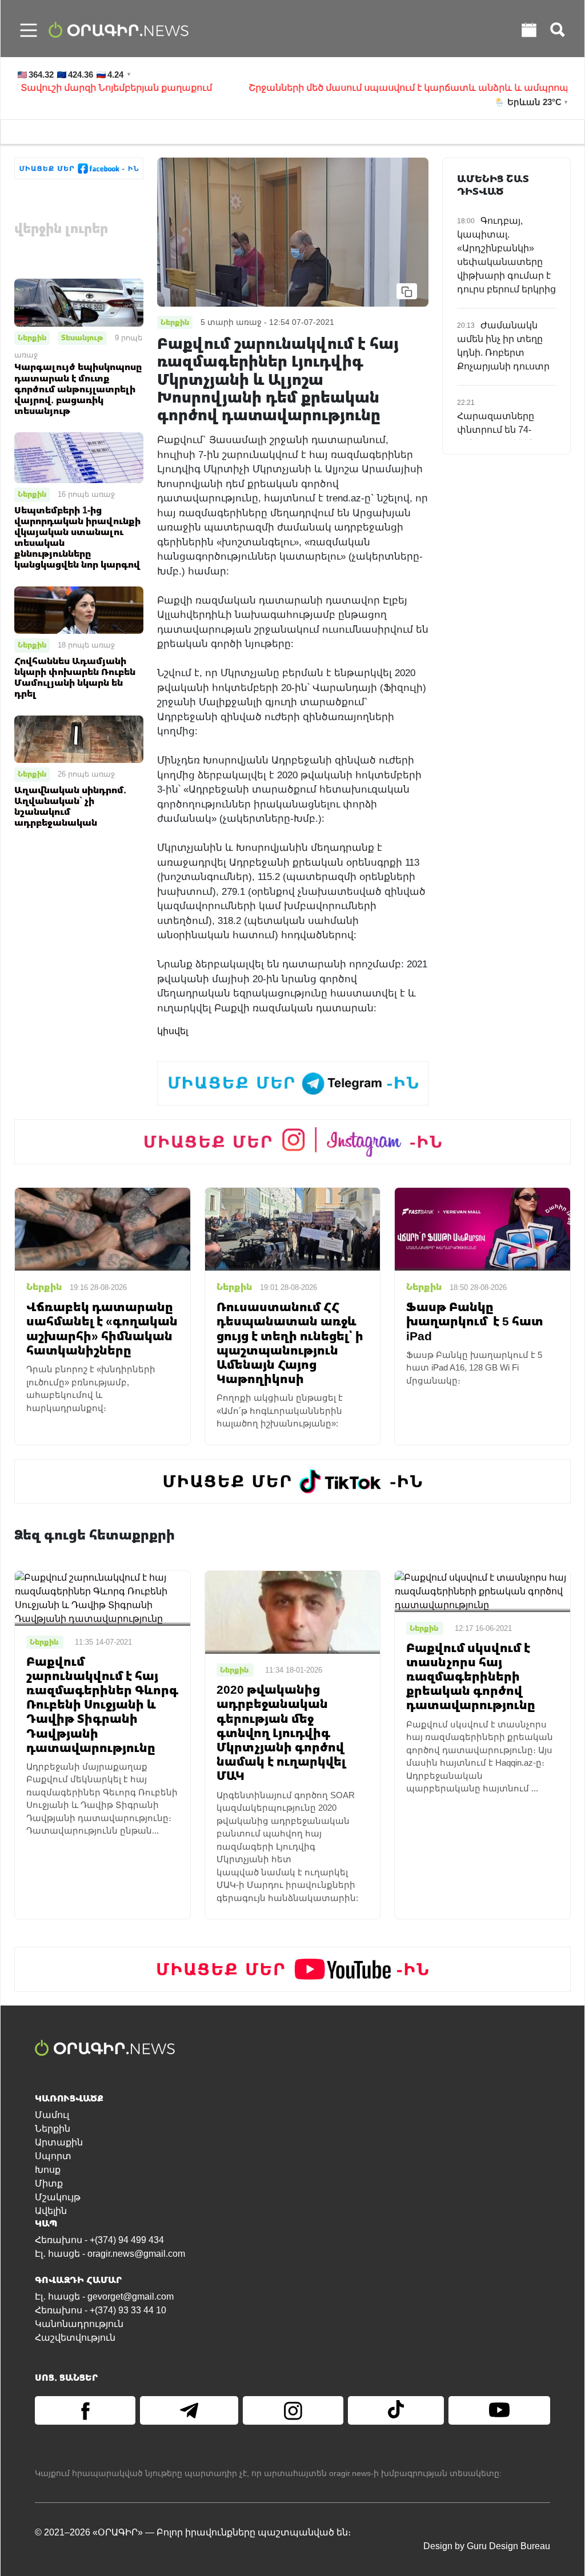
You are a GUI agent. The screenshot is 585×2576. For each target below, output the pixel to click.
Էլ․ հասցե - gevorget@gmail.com (104, 2296)
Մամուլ (52, 2115)
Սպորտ (53, 2156)
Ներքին (32, 337)
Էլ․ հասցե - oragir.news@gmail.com (110, 2254)
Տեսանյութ (82, 337)
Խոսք (48, 2170)
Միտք (49, 2183)
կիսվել (173, 1031)
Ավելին (51, 2211)
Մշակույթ (58, 2197)
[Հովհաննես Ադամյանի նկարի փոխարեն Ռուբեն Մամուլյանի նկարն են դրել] (79, 610)
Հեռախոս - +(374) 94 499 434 (99, 2240)
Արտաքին (59, 2142)
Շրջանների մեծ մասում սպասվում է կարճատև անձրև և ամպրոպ (368, 88)
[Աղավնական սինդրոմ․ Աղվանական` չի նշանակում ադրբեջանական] (79, 739)
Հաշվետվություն (75, 2338)
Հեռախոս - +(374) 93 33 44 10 (101, 2310)
